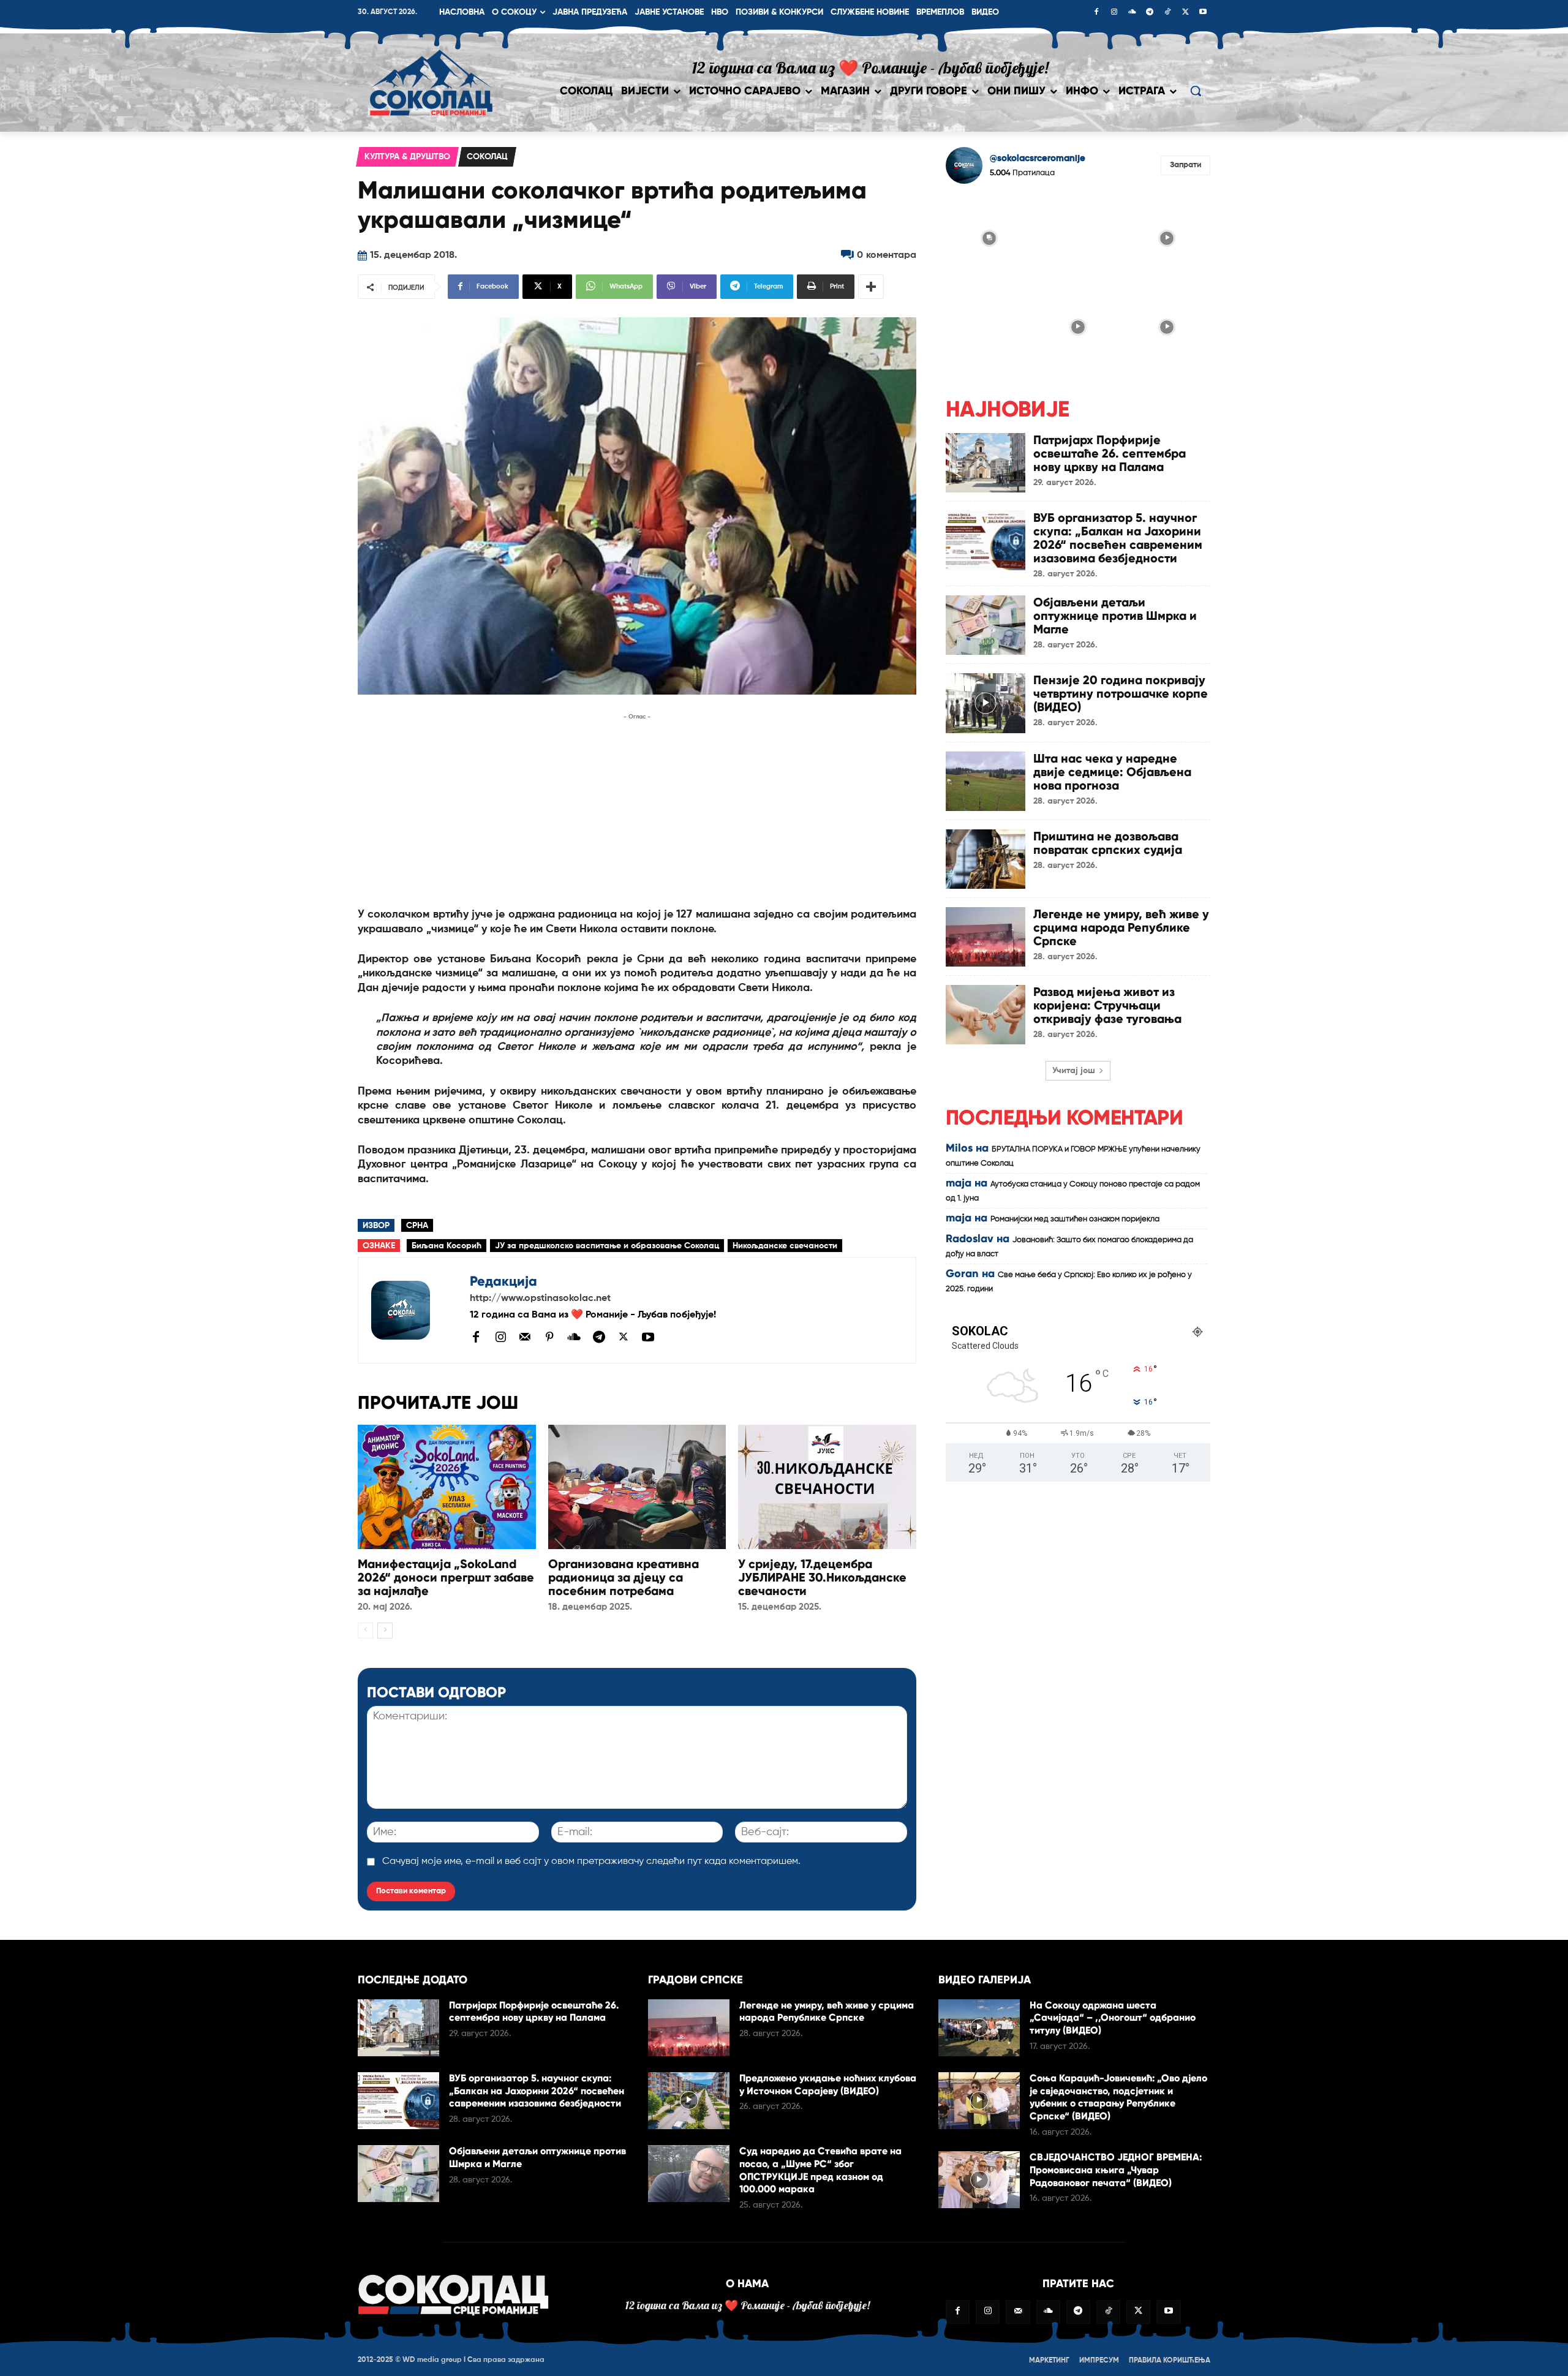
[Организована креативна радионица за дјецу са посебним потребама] (637, 1487)
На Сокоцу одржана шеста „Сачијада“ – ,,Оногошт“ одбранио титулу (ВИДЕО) (1113, 2018)
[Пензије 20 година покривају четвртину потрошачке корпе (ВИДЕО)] (986, 703)
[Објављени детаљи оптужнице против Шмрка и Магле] (986, 625)
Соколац (487, 157)
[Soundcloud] (1132, 13)
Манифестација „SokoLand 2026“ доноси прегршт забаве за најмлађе (446, 1577)
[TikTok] (1167, 13)
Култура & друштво (407, 157)
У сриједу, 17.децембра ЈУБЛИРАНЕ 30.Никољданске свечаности (822, 1577)
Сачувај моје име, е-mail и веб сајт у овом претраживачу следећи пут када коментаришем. (591, 1861)
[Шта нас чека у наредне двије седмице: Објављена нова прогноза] (986, 781)
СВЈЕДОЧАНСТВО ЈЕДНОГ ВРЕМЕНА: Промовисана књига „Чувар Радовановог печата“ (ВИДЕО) (1116, 2170)
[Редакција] (414, 1310)
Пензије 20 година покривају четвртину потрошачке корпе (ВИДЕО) (1121, 693)
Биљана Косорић (447, 1246)
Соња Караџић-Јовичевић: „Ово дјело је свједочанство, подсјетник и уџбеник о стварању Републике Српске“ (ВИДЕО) (1118, 2097)
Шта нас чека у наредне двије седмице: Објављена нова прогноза (1112, 772)
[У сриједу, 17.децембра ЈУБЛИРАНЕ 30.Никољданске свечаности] (827, 1487)
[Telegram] (1150, 13)
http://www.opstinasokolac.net (540, 1299)
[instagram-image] (989, 237)
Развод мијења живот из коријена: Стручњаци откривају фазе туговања (1107, 1005)
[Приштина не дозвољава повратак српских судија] (986, 859)
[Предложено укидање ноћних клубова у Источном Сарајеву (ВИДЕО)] (689, 2101)
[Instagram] (1114, 13)
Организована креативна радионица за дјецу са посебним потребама (624, 1577)
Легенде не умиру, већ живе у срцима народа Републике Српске (1121, 927)
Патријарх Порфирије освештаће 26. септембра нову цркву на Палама (1110, 453)
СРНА (417, 1226)
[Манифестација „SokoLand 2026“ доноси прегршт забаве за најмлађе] (447, 1487)
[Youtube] (1203, 13)
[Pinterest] (549, 1338)
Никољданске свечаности (785, 1246)
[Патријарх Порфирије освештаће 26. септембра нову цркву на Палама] (986, 463)
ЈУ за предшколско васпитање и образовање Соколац (607, 1246)
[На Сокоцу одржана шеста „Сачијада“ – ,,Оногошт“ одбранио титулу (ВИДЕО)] (979, 2028)
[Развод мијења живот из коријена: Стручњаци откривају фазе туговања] (986, 1015)
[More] (871, 287)
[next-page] (385, 1631)
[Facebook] (1096, 13)
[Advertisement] (637, 809)
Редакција (503, 1281)
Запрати (1185, 165)
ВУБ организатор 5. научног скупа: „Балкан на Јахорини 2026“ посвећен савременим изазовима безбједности (1118, 538)
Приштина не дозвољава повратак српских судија (1108, 843)
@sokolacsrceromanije (1038, 158)
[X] (1185, 13)
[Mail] (525, 1337)
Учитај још (1074, 1071)
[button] (1196, 91)
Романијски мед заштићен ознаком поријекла (1075, 1219)
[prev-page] (365, 1631)
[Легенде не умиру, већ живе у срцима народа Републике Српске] (986, 937)
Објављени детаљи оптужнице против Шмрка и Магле (1115, 616)
